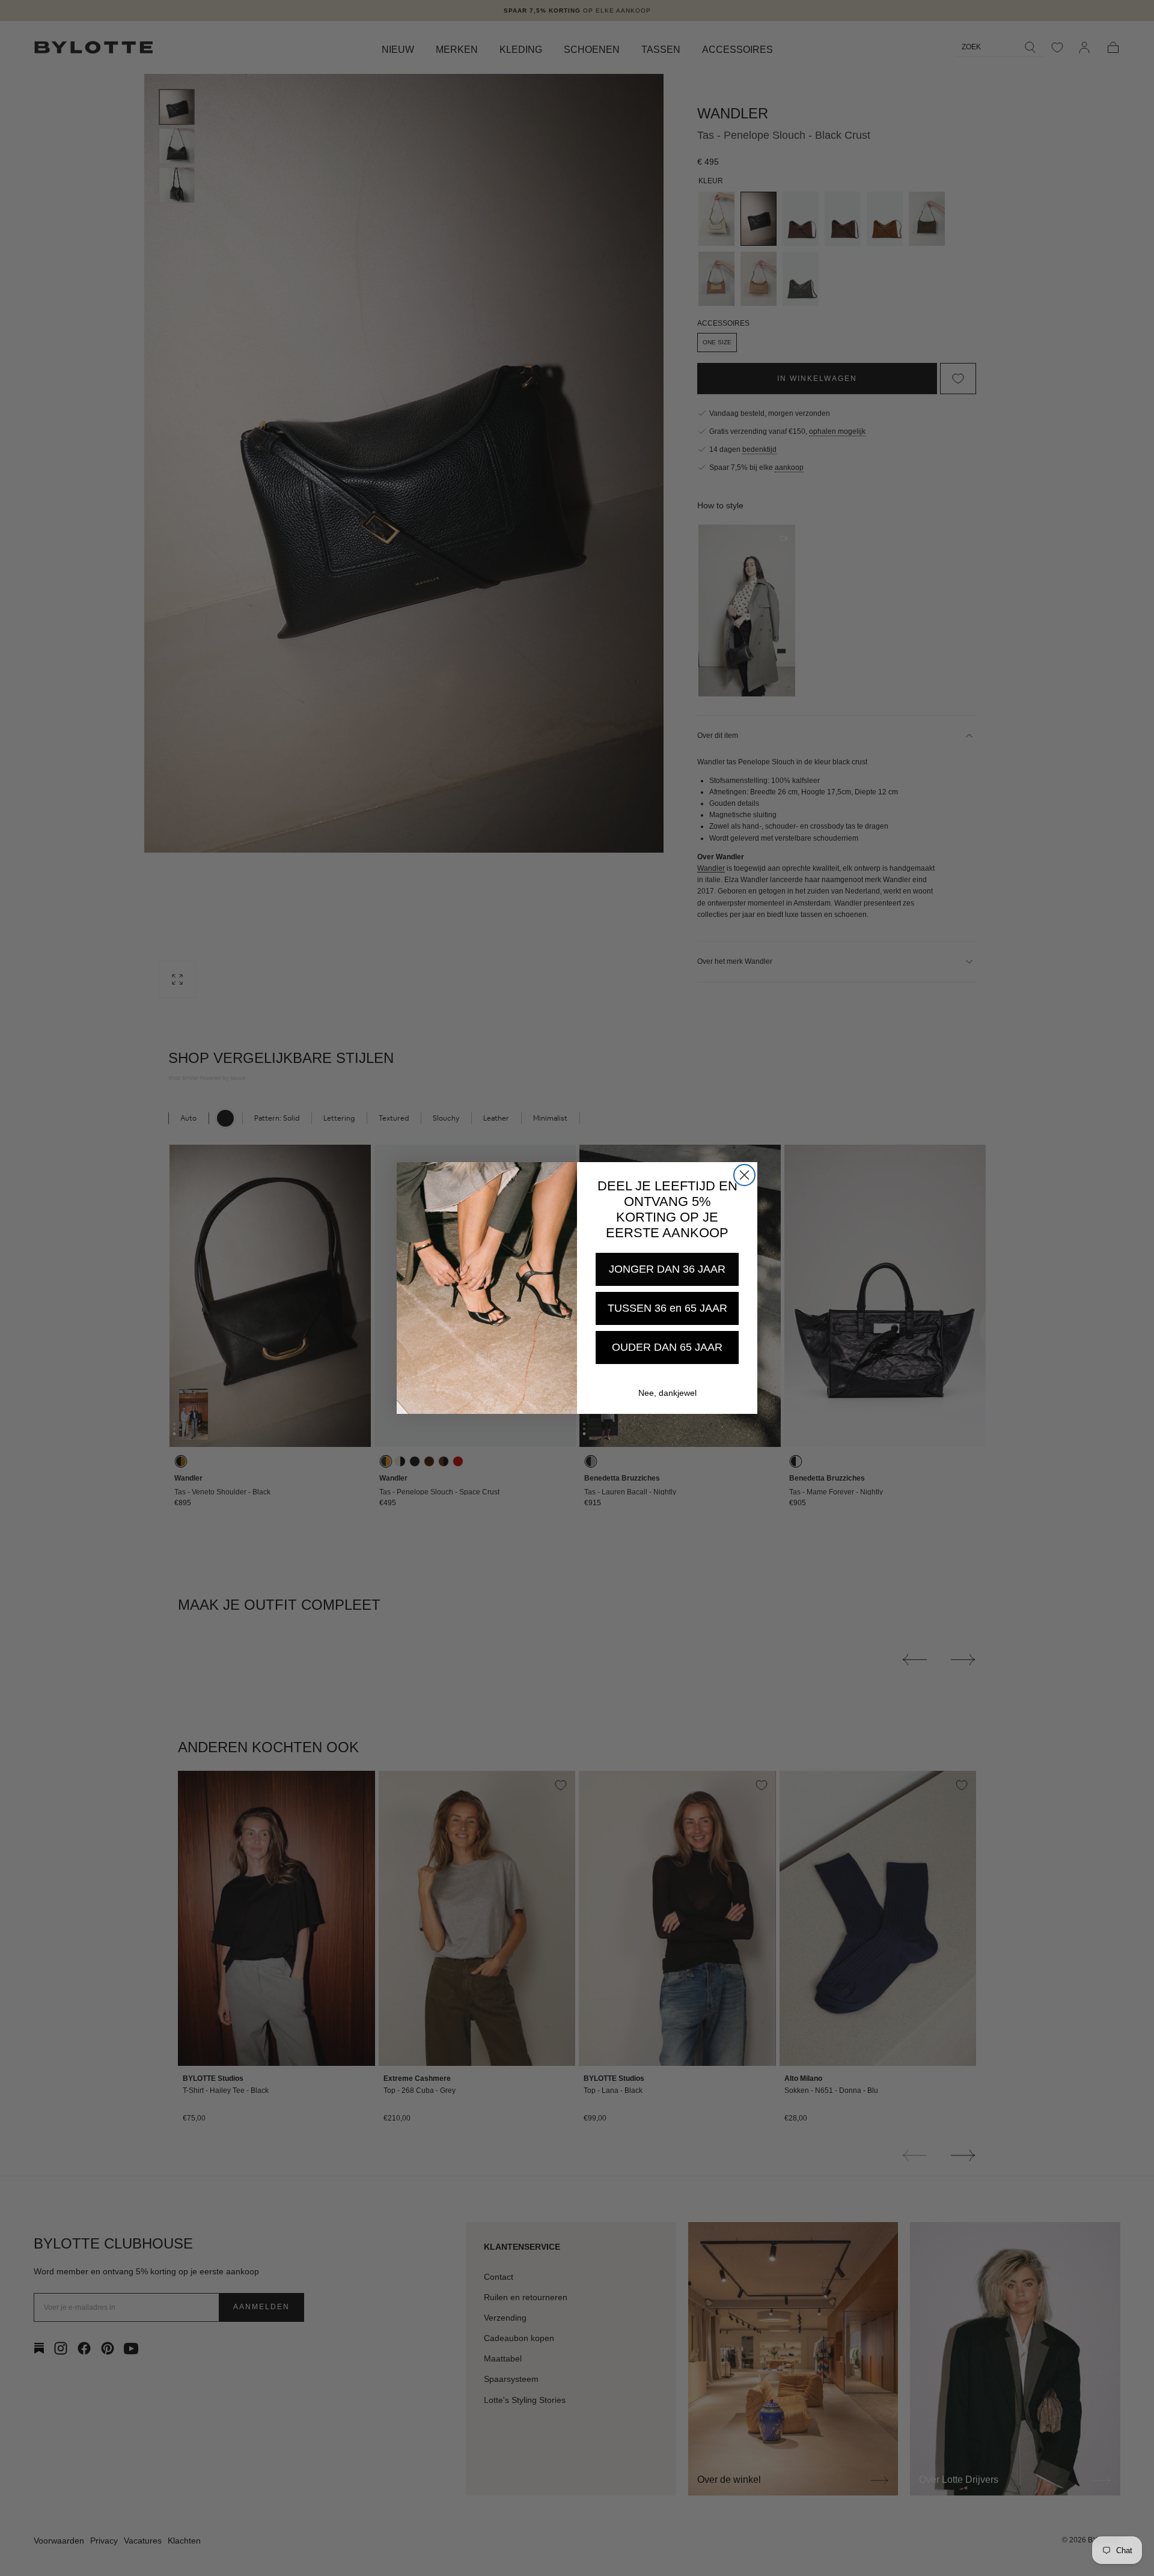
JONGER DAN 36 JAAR (667, 1269)
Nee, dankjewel (667, 1393)
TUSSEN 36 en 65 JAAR (667, 1308)
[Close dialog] (744, 1175)
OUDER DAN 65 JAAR (667, 1347)
